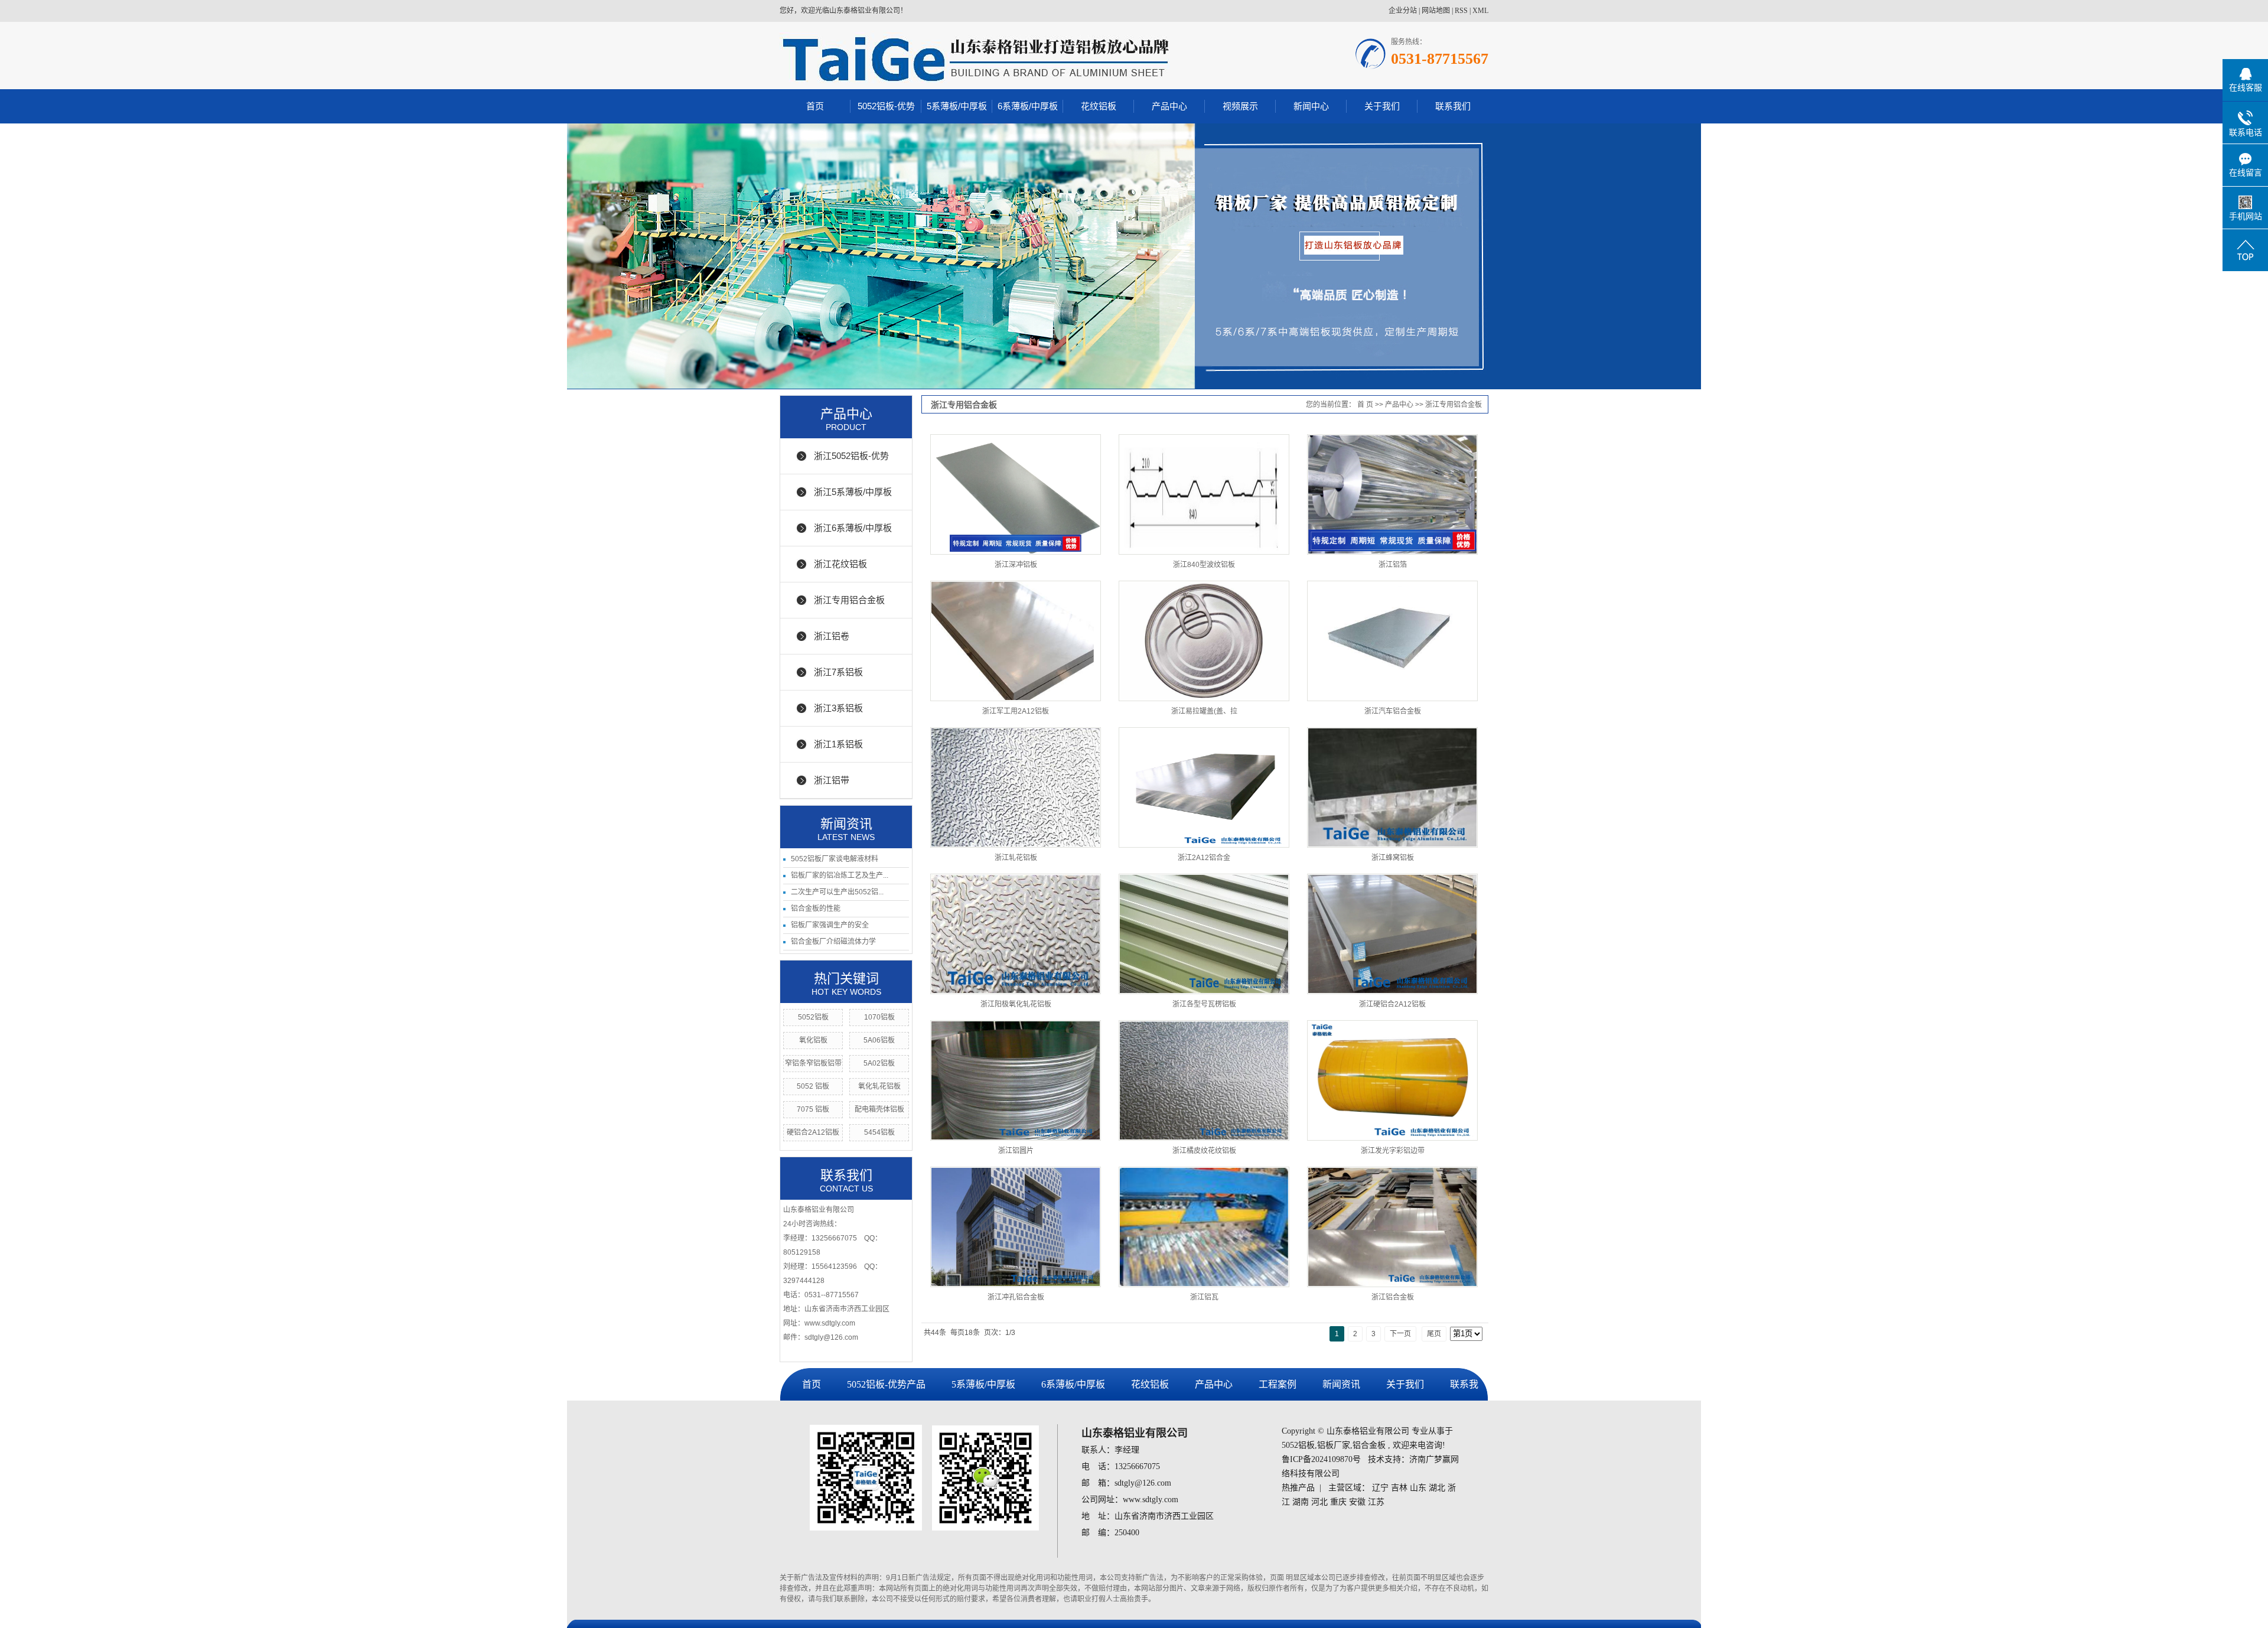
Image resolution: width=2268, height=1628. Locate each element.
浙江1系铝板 (838, 744)
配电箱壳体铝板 (879, 1109)
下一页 (1400, 1334)
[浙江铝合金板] (1392, 1227)
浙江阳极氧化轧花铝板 (1016, 1004)
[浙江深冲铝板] (1016, 494)
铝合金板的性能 (816, 909)
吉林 (1399, 1488)
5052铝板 (813, 1017)
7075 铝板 (813, 1109)
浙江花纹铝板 (840, 564)
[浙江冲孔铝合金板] (1016, 1227)
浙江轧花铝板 (1016, 858)
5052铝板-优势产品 (886, 1384)
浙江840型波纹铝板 (1204, 565)
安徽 (1357, 1502)
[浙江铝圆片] (1016, 1080)
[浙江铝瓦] (1204, 1227)
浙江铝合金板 (1393, 1297)
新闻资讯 (1341, 1384)
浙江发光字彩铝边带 (1393, 1151)
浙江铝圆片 (1016, 1151)
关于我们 (1382, 106)
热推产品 (1298, 1488)
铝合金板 (1369, 1445)
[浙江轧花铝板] (1016, 787)
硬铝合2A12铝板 (813, 1132)
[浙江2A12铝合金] (1204, 787)
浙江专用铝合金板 (849, 600)
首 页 (1365, 405)
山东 (1418, 1488)
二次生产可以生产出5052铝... (837, 892)
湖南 (1301, 1502)
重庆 (1338, 1502)
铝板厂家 (1334, 1445)
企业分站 (1403, 11)
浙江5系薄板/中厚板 (853, 492)
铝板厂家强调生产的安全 (830, 925)
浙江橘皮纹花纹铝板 (1204, 1151)
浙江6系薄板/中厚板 (853, 528)
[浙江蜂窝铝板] (1392, 787)
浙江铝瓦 (1204, 1297)
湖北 (1437, 1488)
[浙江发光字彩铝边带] (1392, 1080)
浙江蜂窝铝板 (1393, 858)
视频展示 (1240, 106)
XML (1480, 11)
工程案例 (1278, 1384)
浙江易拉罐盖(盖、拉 (1204, 711)
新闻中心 (1311, 106)
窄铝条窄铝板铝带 (813, 1063)
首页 (815, 106)
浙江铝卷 (832, 636)
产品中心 (1169, 106)
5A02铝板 (879, 1063)
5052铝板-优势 (886, 106)
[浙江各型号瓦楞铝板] (1204, 934)
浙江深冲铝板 (1016, 565)
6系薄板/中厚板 (1028, 106)
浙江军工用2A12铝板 (1016, 711)
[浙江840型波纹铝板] (1204, 494)
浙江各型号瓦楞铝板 (1204, 1004)
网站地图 (1436, 11)
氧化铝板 (813, 1040)
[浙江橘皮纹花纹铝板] (1204, 1080)
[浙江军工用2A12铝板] (1016, 641)
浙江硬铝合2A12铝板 (1392, 1004)
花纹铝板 (1099, 106)
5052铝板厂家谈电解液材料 (835, 859)
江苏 (1376, 1502)
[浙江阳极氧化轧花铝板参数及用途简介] (1016, 934)
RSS (1461, 11)
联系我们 (1453, 106)
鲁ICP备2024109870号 (1321, 1459)
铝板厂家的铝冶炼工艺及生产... (840, 875)
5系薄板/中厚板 (957, 106)
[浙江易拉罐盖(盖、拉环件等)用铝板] (1204, 641)
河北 (1319, 1502)
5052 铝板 (813, 1086)
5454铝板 (879, 1132)
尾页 (1434, 1334)
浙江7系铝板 (838, 672)
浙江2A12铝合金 (1204, 858)
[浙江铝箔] (1392, 494)
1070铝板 (879, 1017)
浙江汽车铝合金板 (1393, 711)
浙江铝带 (832, 780)
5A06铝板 (879, 1040)
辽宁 (1380, 1488)
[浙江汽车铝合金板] (1392, 641)
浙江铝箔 (1393, 565)
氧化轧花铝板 (879, 1086)
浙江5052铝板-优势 (851, 456)
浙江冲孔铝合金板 (1016, 1297)
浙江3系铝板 (838, 708)
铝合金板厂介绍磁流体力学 (833, 942)
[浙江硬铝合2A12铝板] (1392, 934)
